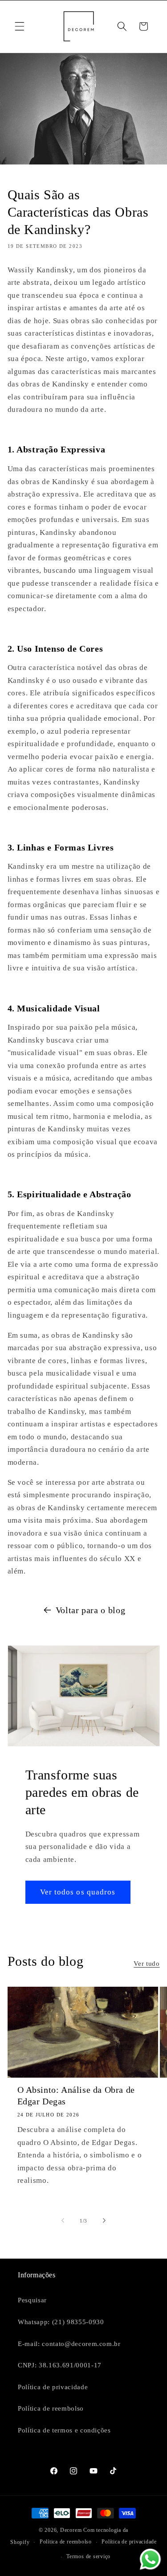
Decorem (71, 2530)
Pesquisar (32, 2300)
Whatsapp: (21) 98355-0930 (61, 2322)
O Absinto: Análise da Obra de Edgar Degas (76, 2095)
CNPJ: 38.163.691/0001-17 (60, 2365)
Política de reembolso (51, 2408)
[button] (20, 26)
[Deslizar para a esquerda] (63, 2221)
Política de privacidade (53, 2387)
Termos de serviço (88, 2556)
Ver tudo (147, 1963)
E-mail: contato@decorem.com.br (69, 2344)
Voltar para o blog (91, 1610)
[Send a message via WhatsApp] (150, 2559)
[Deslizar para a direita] (104, 2221)
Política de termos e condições (64, 2430)
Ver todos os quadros (78, 1892)
